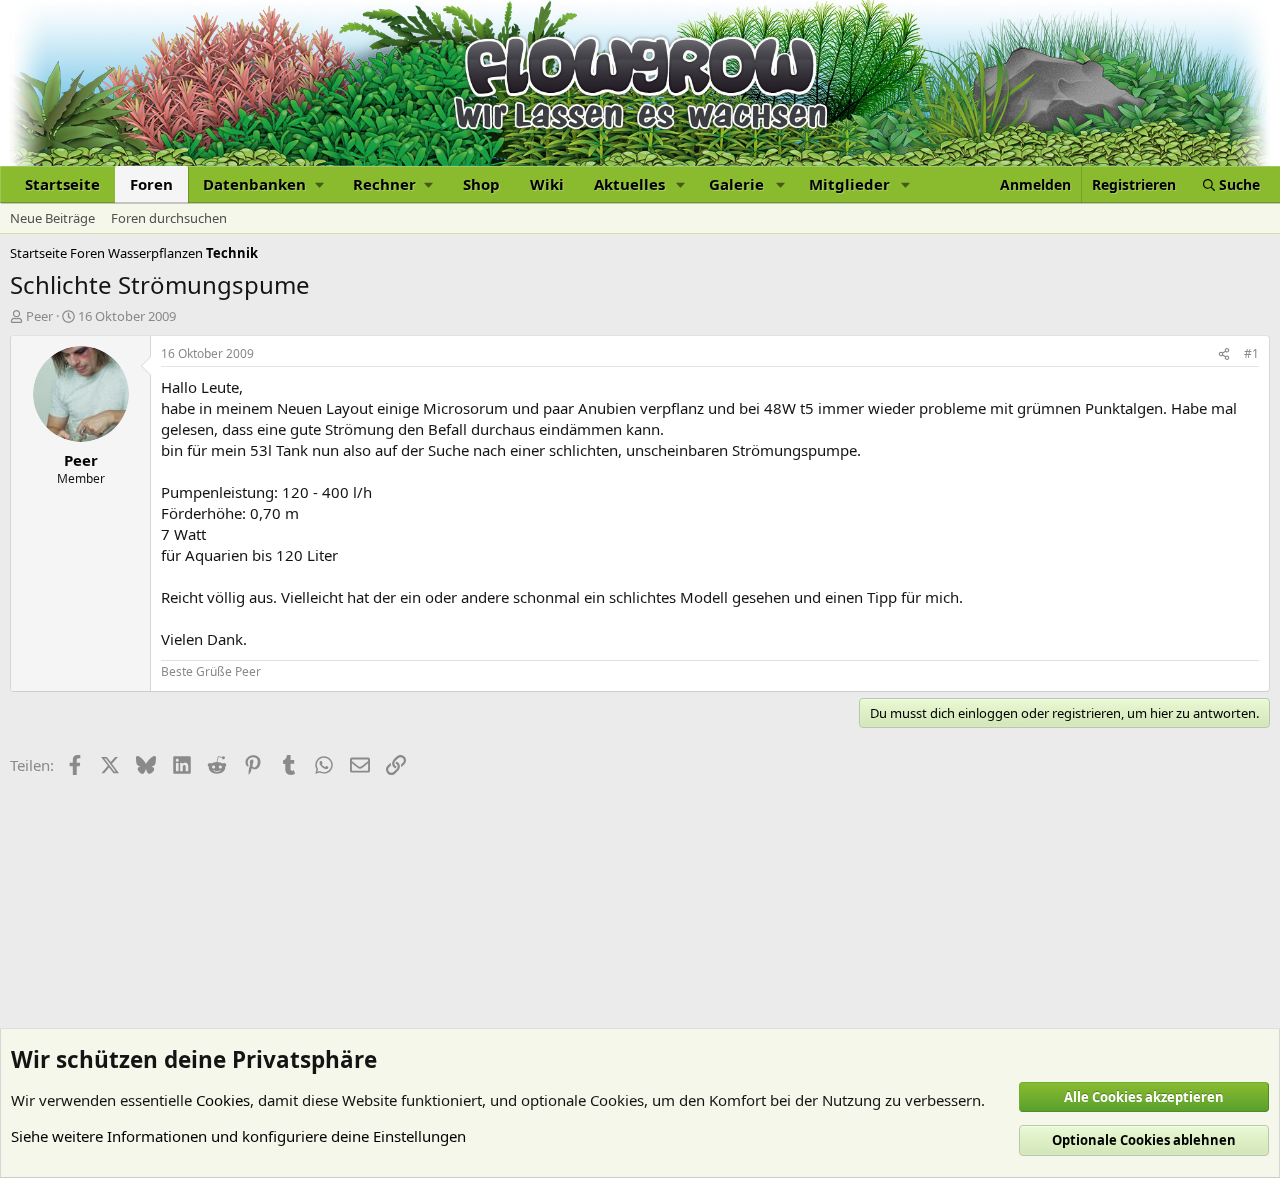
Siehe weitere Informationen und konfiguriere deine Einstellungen (238, 1136)
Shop (481, 184)
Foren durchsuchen (169, 218)
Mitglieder (849, 184)
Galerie (736, 184)
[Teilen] (1224, 354)
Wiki (547, 184)
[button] (263, 184)
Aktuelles (629, 184)
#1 (1251, 353)
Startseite (62, 184)
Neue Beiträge (52, 218)
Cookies (223, 1100)
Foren (151, 184)
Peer (39, 316)
